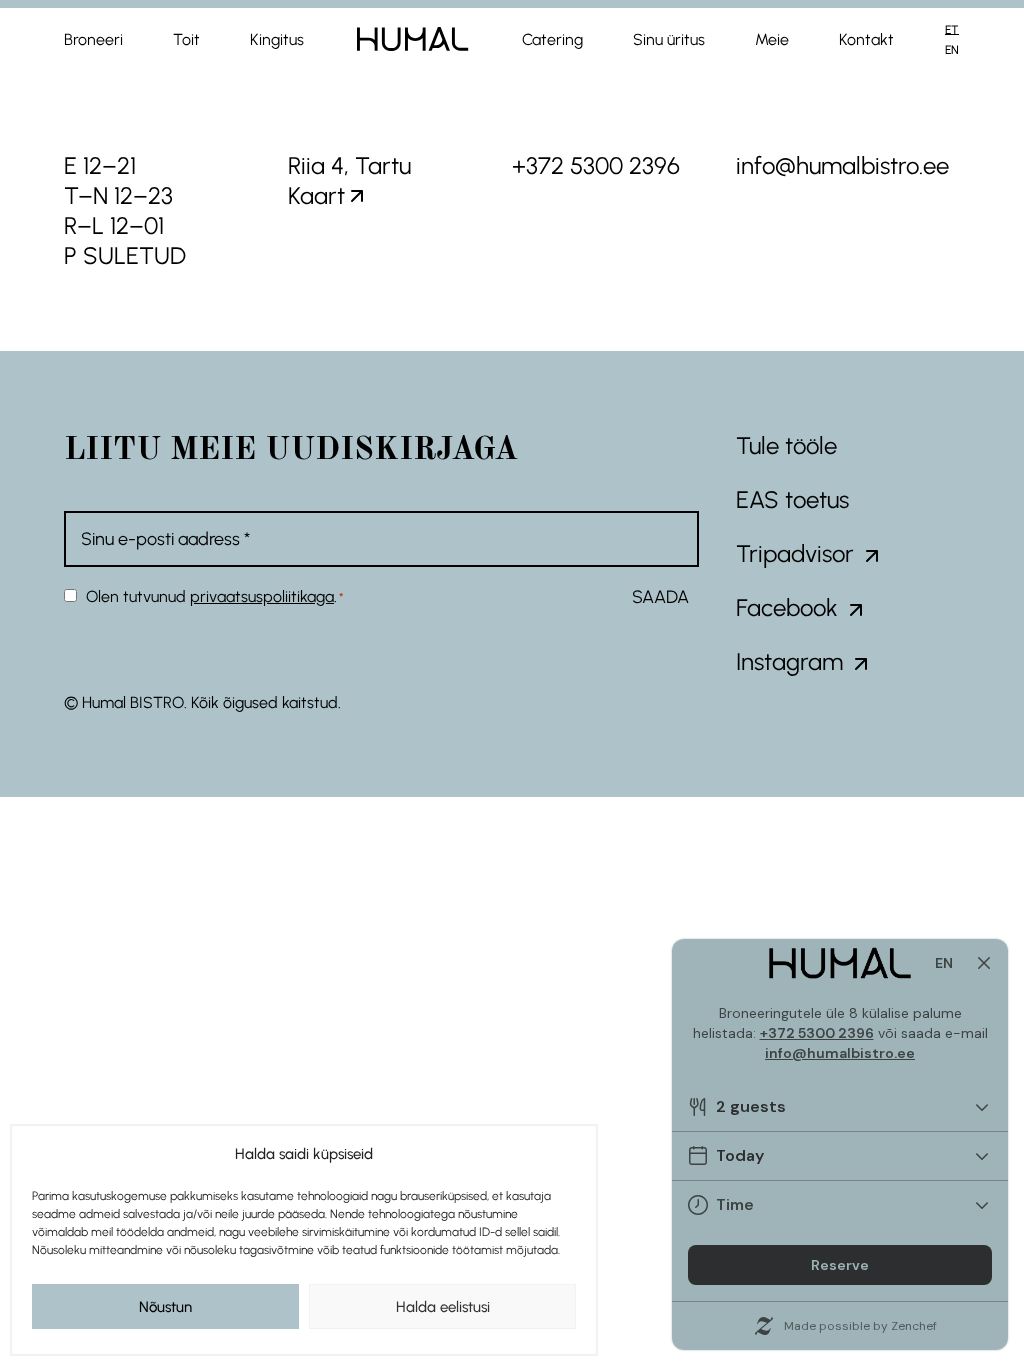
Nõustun (165, 1307)
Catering (552, 39)
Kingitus (277, 39)
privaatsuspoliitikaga (262, 596)
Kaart (316, 195)
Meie (772, 39)
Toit (186, 39)
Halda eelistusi (443, 1307)
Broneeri (93, 39)
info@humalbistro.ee (842, 165)
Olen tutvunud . (215, 596)
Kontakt (866, 39)
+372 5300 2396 (596, 165)
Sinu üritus (669, 39)
